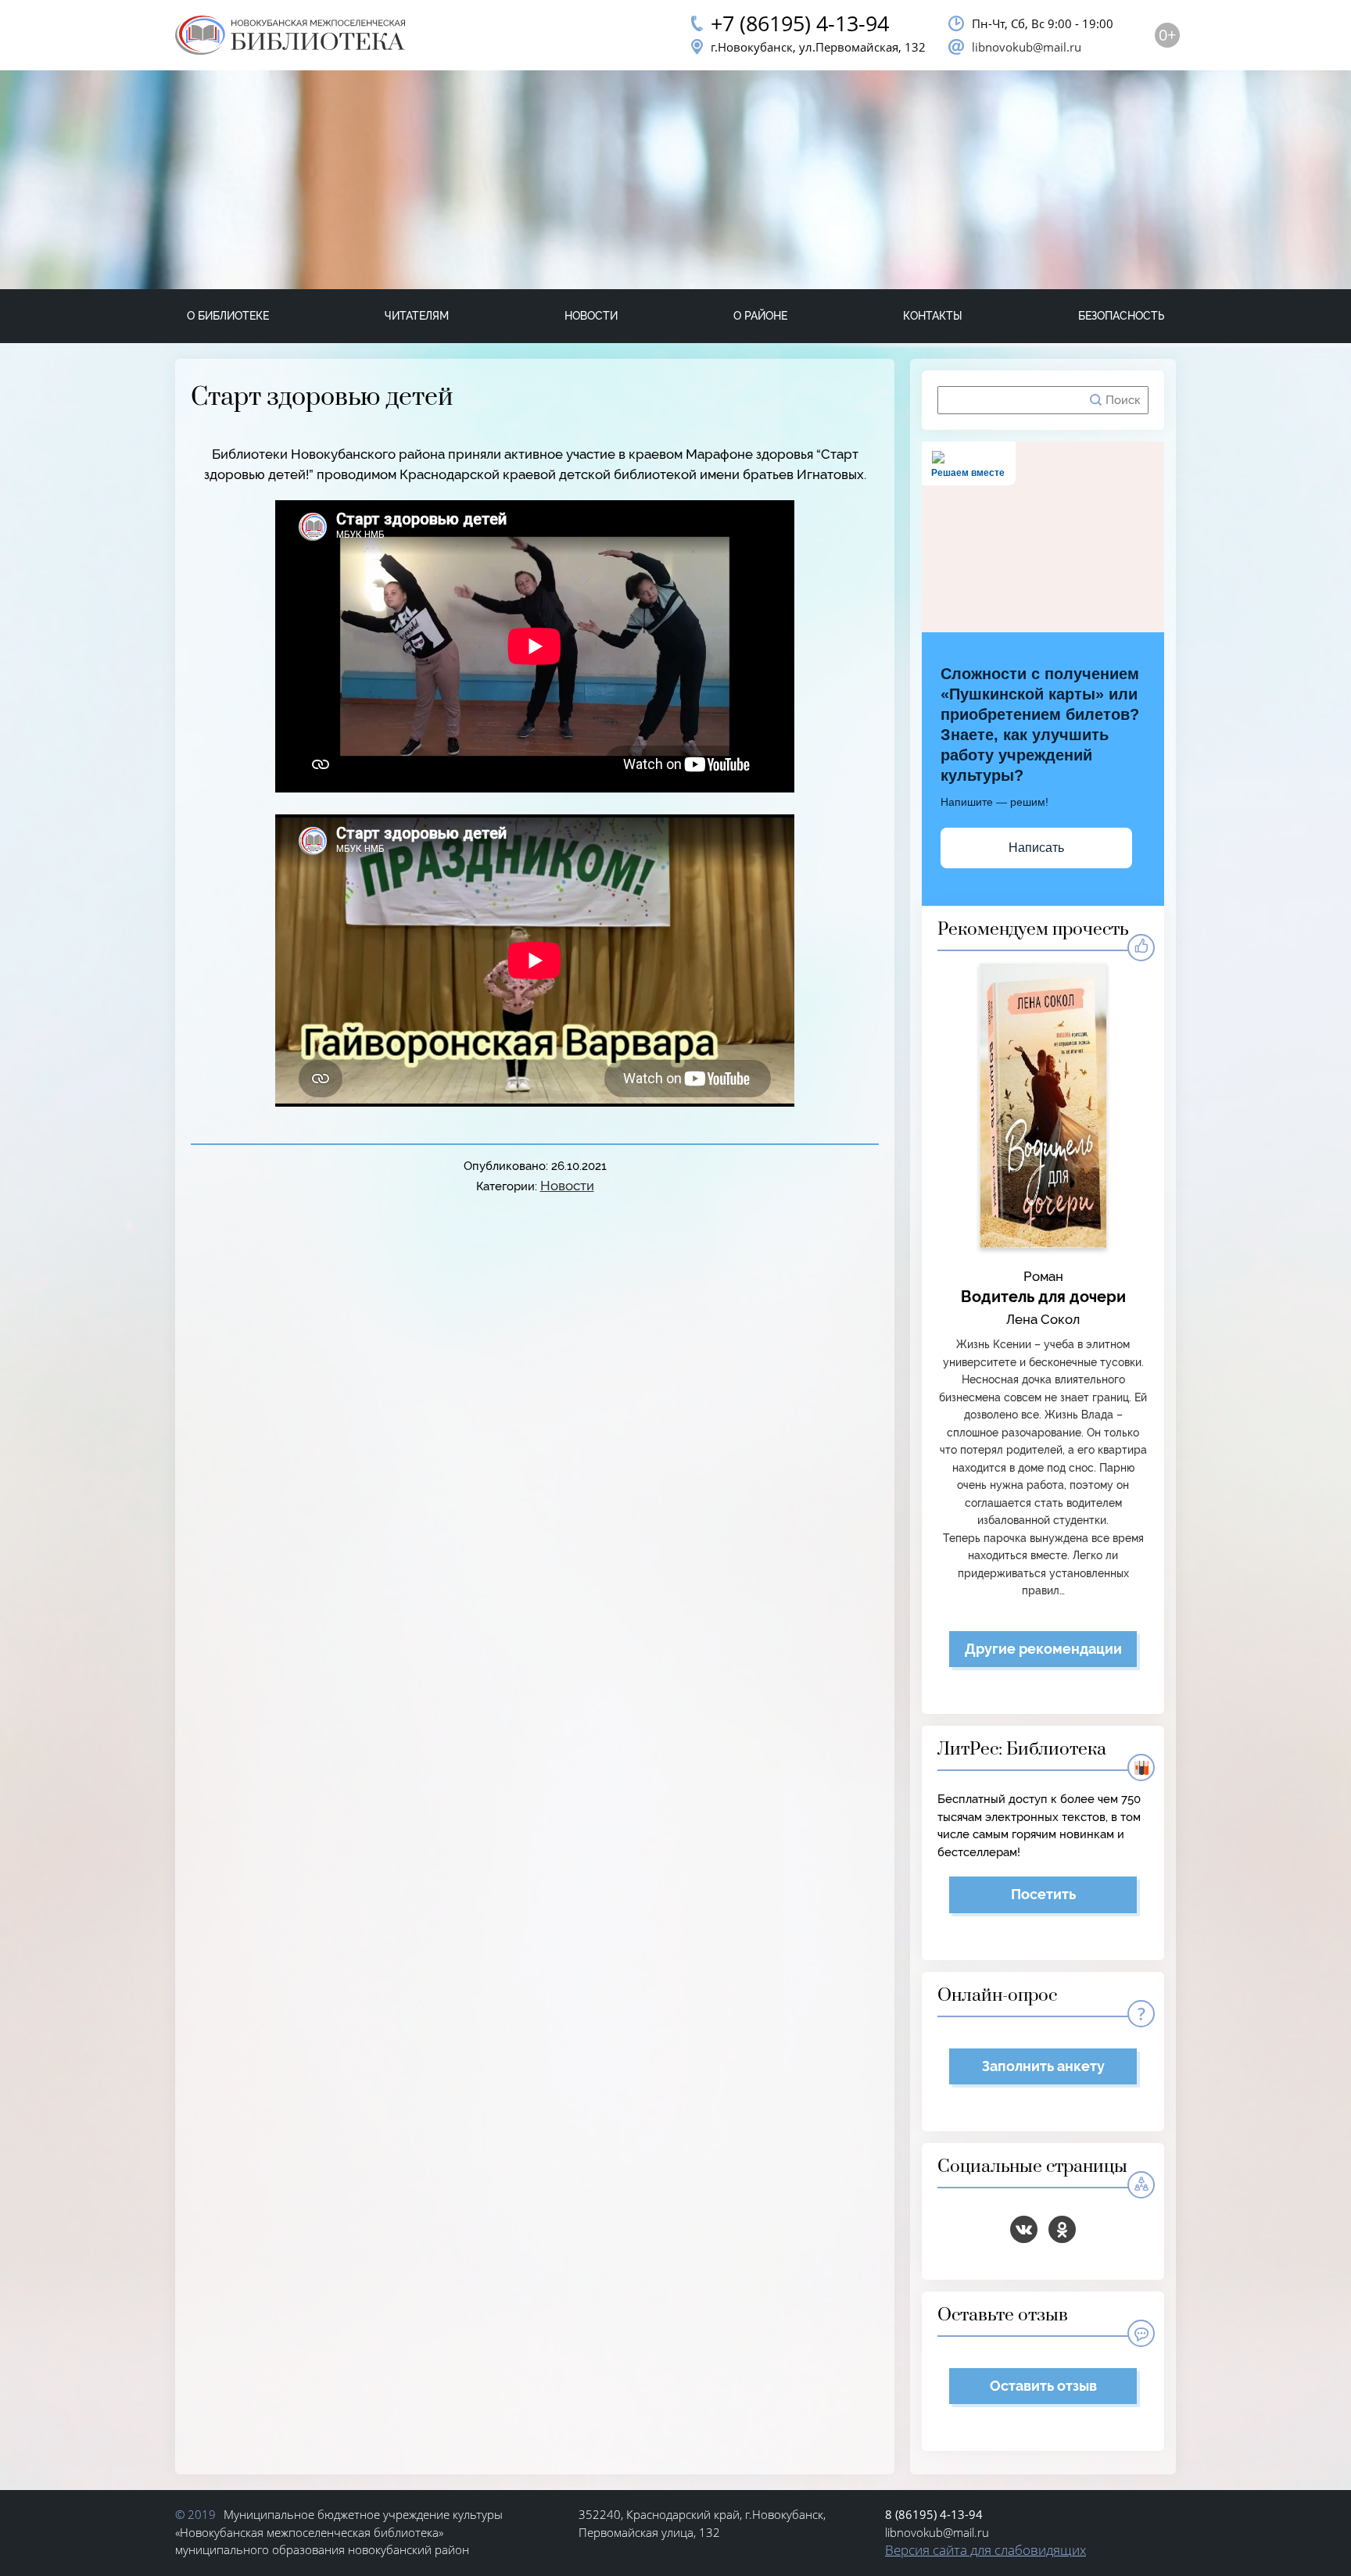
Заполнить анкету (1043, 2066)
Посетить (1043, 1894)
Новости (591, 316)
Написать (1036, 848)
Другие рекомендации (1043, 1649)
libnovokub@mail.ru (1027, 47)
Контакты (933, 316)
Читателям (417, 316)
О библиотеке (228, 316)
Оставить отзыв (1043, 2386)
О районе (760, 316)
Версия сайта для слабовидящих (985, 2550)
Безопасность (1121, 316)
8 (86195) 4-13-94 (934, 2514)
